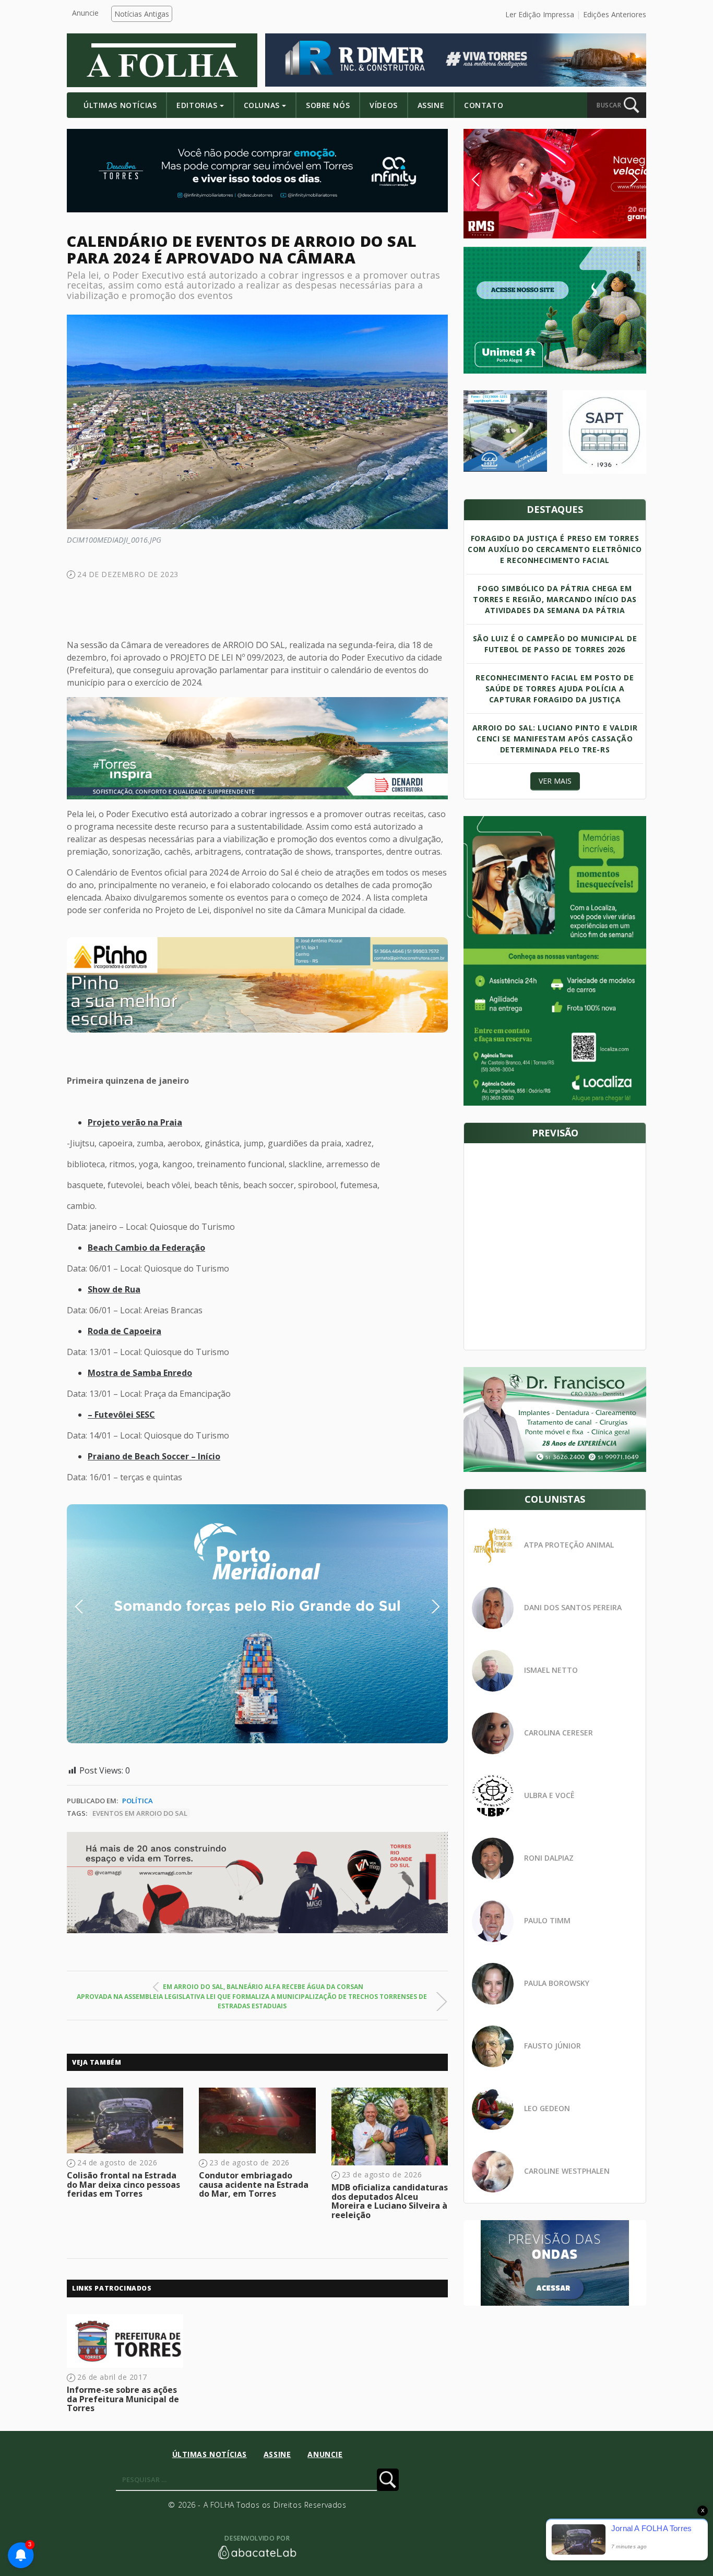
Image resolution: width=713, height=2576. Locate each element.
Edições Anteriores (615, 14)
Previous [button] (95, 1607)
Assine (431, 105)
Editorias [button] (197, 105)
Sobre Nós (328, 105)
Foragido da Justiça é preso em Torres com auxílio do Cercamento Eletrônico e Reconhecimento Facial (555, 549)
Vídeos (383, 105)
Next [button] (427, 1607)
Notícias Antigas (142, 14)
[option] (257, 985)
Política (138, 1801)
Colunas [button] (262, 105)
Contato (484, 105)
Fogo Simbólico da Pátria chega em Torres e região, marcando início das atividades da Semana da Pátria (555, 599)
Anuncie (85, 13)
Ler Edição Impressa (540, 14)
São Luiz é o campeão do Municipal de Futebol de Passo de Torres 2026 (555, 644)
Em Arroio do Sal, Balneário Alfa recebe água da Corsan (263, 1987)
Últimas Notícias (120, 105)
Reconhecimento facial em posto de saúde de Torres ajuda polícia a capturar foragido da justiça (555, 688)
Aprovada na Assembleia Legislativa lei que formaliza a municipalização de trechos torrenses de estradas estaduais (252, 2001)
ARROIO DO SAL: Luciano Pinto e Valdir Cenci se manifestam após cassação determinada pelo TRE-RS (555, 739)
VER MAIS (555, 781)
